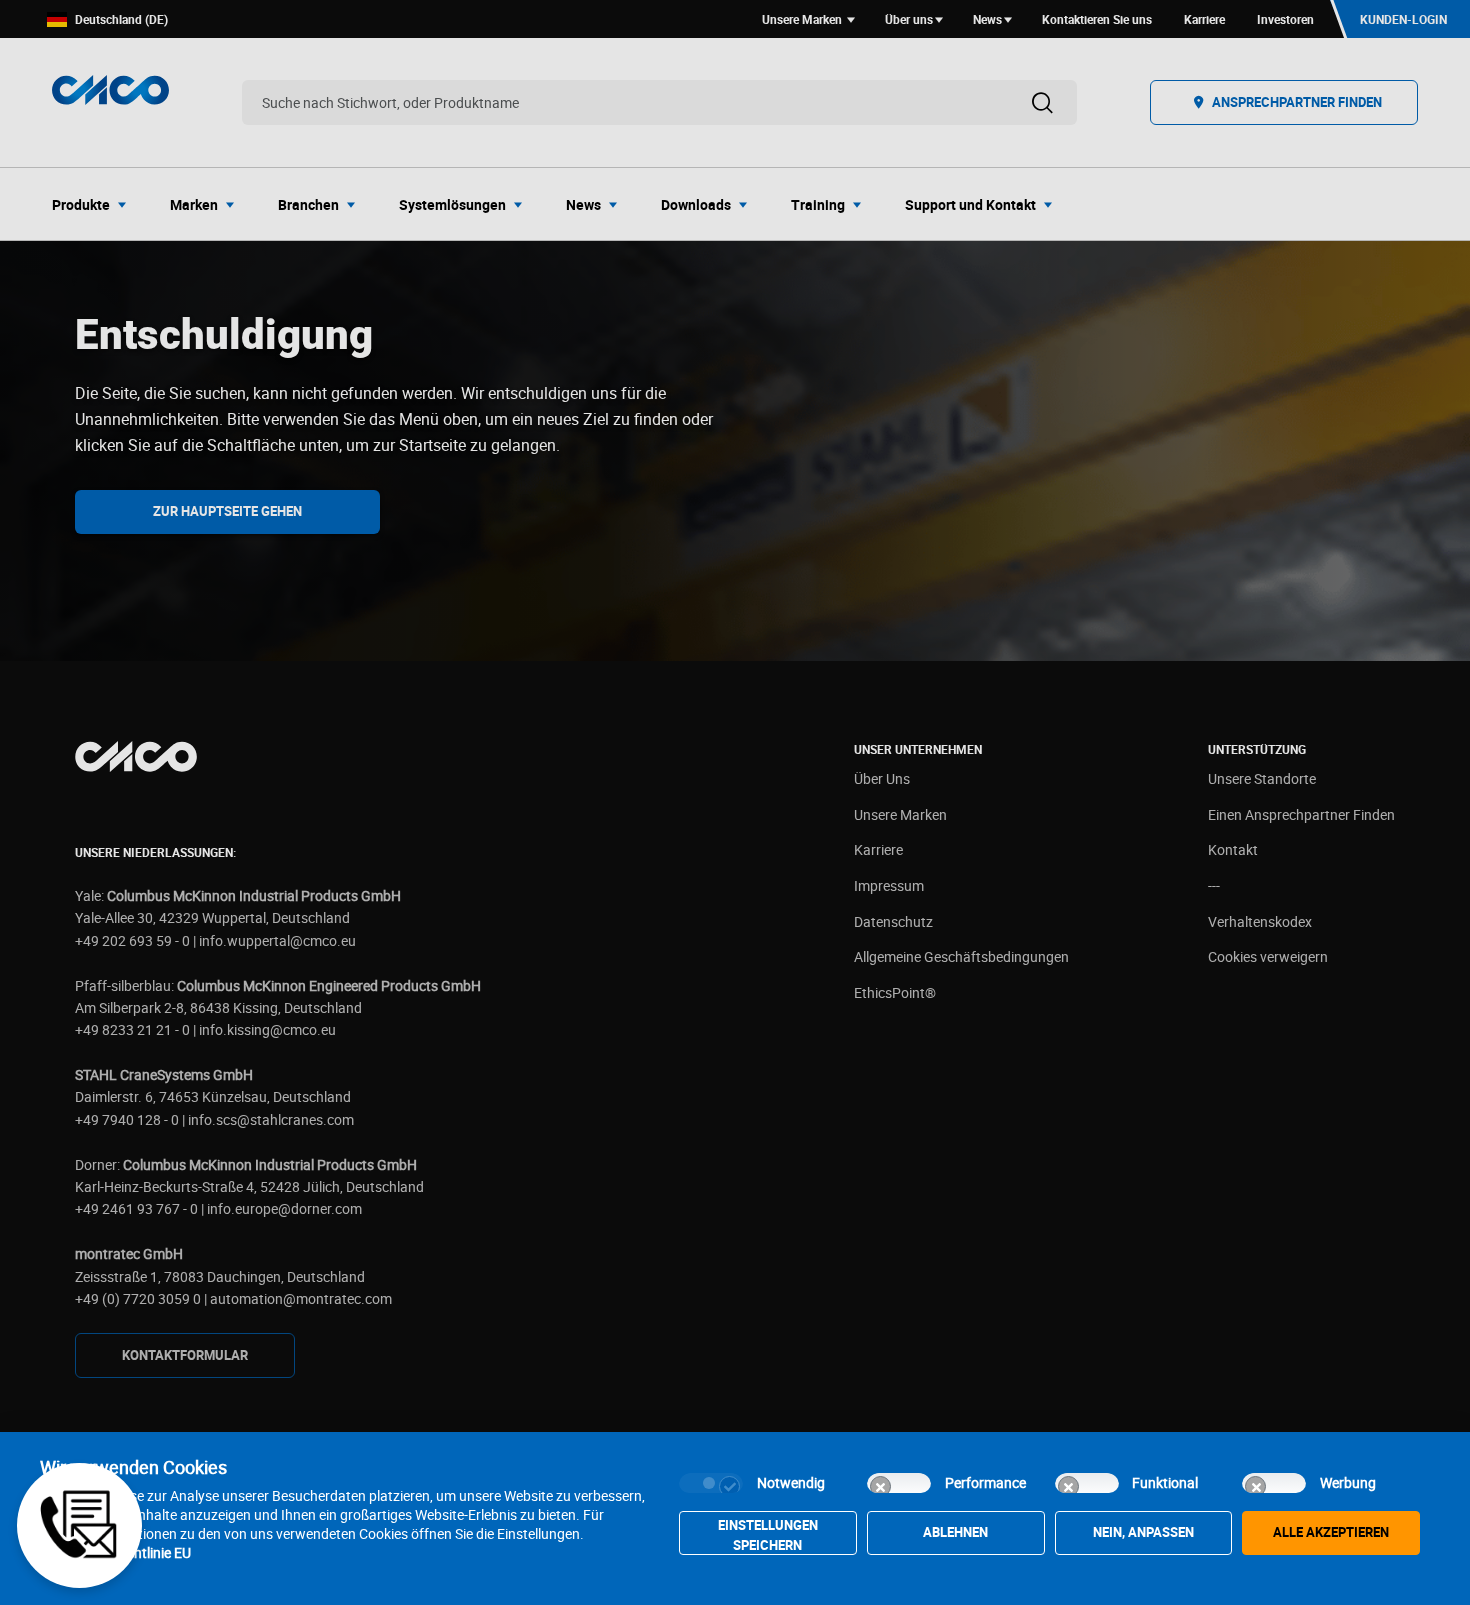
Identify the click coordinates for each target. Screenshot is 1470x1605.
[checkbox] (711, 1483)
